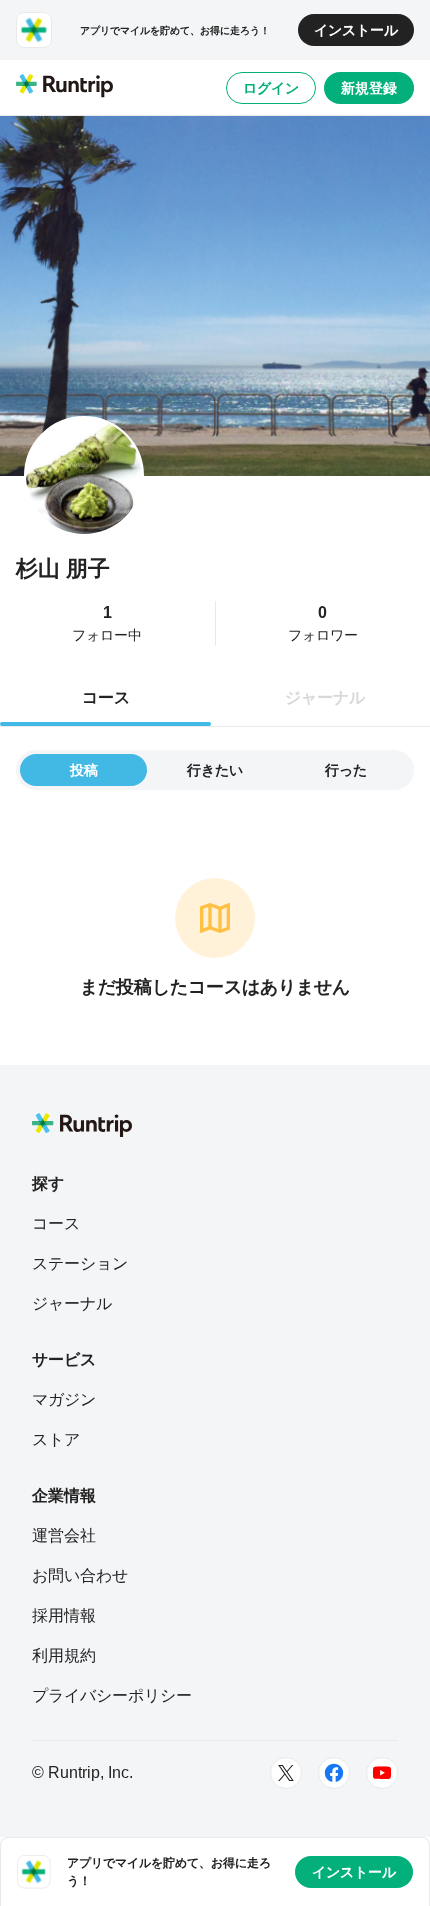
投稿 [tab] (84, 770)
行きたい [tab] (215, 770)
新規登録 (369, 88)
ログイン (271, 88)
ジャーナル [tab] (325, 697)
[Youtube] (382, 1773)
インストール (356, 30)
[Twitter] (286, 1773)
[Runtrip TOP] (64, 87)
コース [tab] (106, 697)
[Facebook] (334, 1773)
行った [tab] (346, 770)
